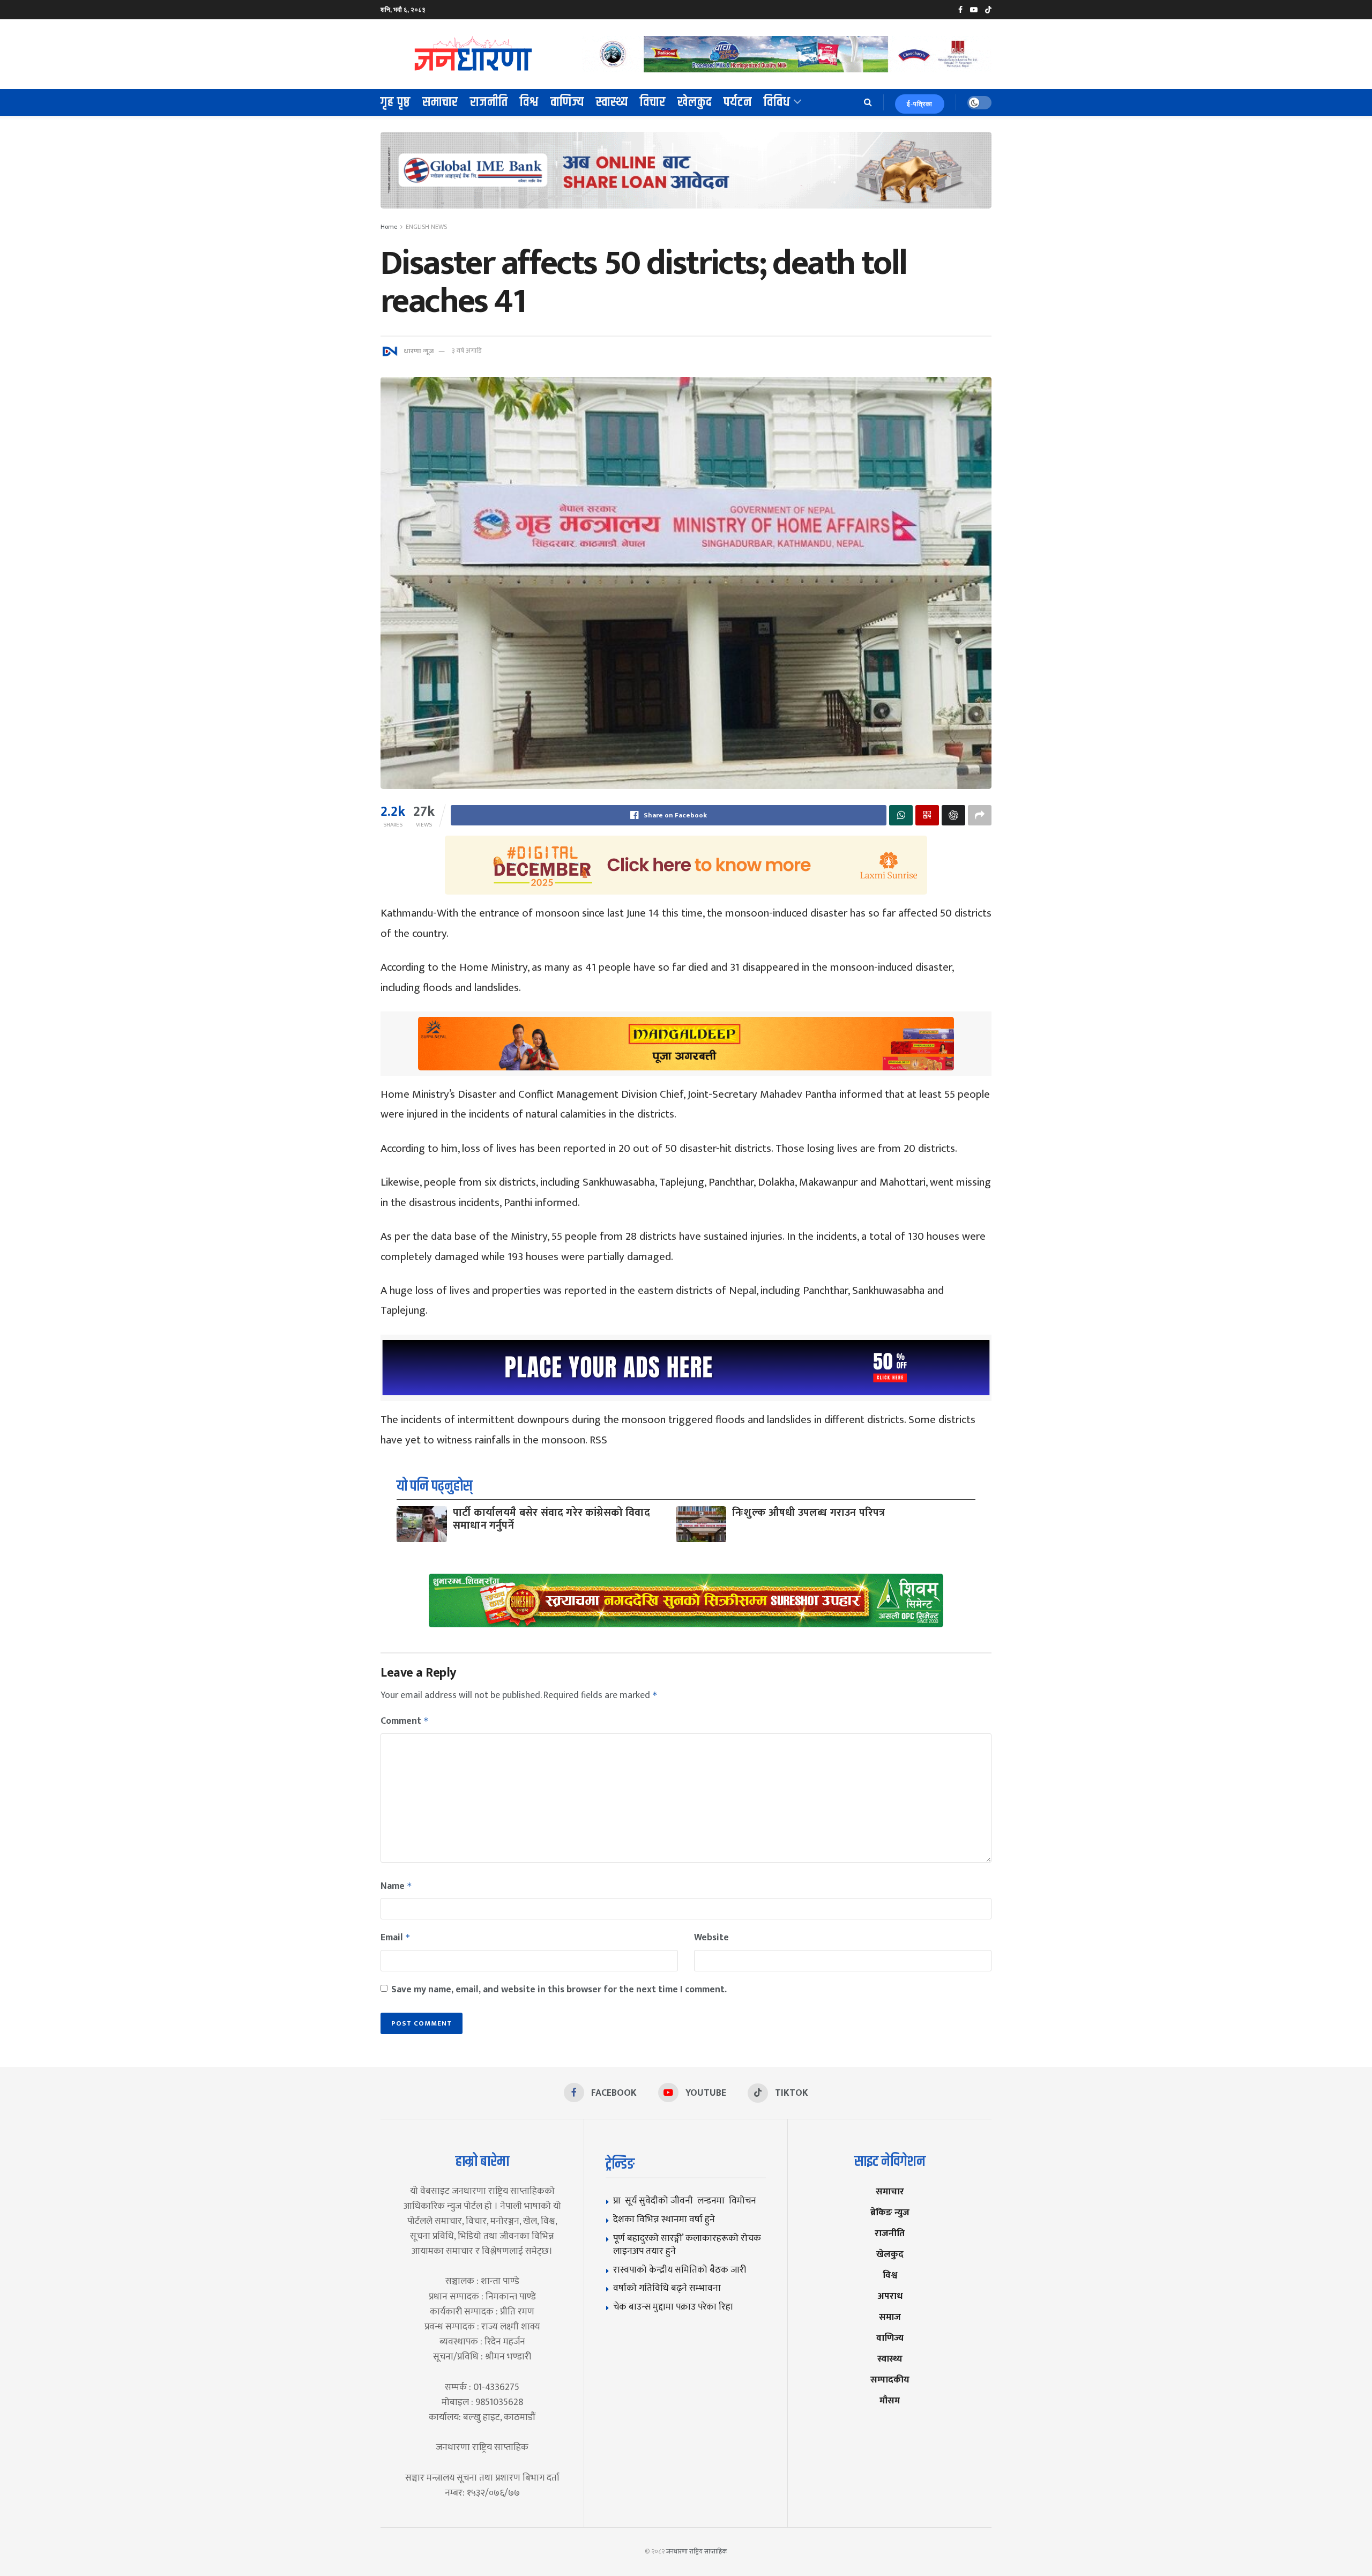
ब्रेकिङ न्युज (890, 2212)
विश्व (529, 102)
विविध (777, 102)
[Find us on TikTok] (988, 10)
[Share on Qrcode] (927, 815)
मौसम (890, 2400)
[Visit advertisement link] (787, 54)
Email (396, 1938)
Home (389, 227)
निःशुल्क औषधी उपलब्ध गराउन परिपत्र (808, 1513)
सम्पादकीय (890, 2380)
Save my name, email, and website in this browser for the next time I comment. (559, 1990)
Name (396, 1886)
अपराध (890, 2296)
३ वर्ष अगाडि (467, 351)
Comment (405, 1721)
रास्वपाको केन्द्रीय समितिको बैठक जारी (680, 2270)
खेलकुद (695, 102)
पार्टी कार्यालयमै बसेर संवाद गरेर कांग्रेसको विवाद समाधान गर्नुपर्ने (551, 1519)
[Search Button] (868, 102)
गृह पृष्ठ (396, 102)
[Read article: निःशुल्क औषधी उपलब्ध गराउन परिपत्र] (701, 1524)
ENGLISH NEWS (426, 227)
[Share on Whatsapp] (901, 815)
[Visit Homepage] (474, 54)
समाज (890, 2317)
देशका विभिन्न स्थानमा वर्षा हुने (664, 2219)
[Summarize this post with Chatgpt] (953, 815)
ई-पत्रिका (920, 104)
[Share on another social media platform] (980, 815)
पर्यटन (738, 102)
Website (711, 1938)
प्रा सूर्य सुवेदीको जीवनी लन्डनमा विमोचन (687, 2201)
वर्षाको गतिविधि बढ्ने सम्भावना (667, 2288)
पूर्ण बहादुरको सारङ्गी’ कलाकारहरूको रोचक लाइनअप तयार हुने (687, 2245)
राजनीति (489, 102)
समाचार (440, 102)
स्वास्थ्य (612, 102)
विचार (653, 102)
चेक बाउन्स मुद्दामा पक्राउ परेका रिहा (673, 2307)
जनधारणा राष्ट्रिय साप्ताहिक (697, 2551)
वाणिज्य (567, 102)
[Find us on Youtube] (974, 10)
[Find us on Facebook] (960, 10)
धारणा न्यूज (419, 351)
